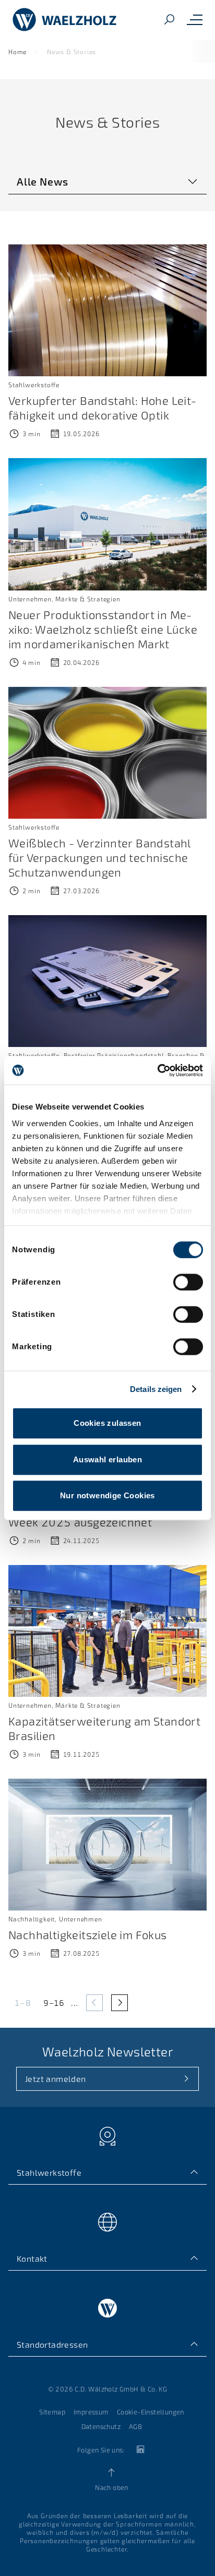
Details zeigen (156, 1389)
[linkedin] (140, 2450)
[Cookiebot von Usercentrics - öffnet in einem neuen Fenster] (157, 1070)
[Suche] (169, 20)
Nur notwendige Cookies (107, 1495)
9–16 (54, 2002)
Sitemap (52, 2412)
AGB (135, 2426)
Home (17, 52)
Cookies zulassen (107, 1423)
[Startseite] (65, 20)
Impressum (91, 2412)
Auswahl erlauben (107, 1459)
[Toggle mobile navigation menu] (195, 20)
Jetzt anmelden (56, 2079)
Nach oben (112, 2487)
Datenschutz (101, 2426)
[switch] (188, 1282)
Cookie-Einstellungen (151, 2412)
